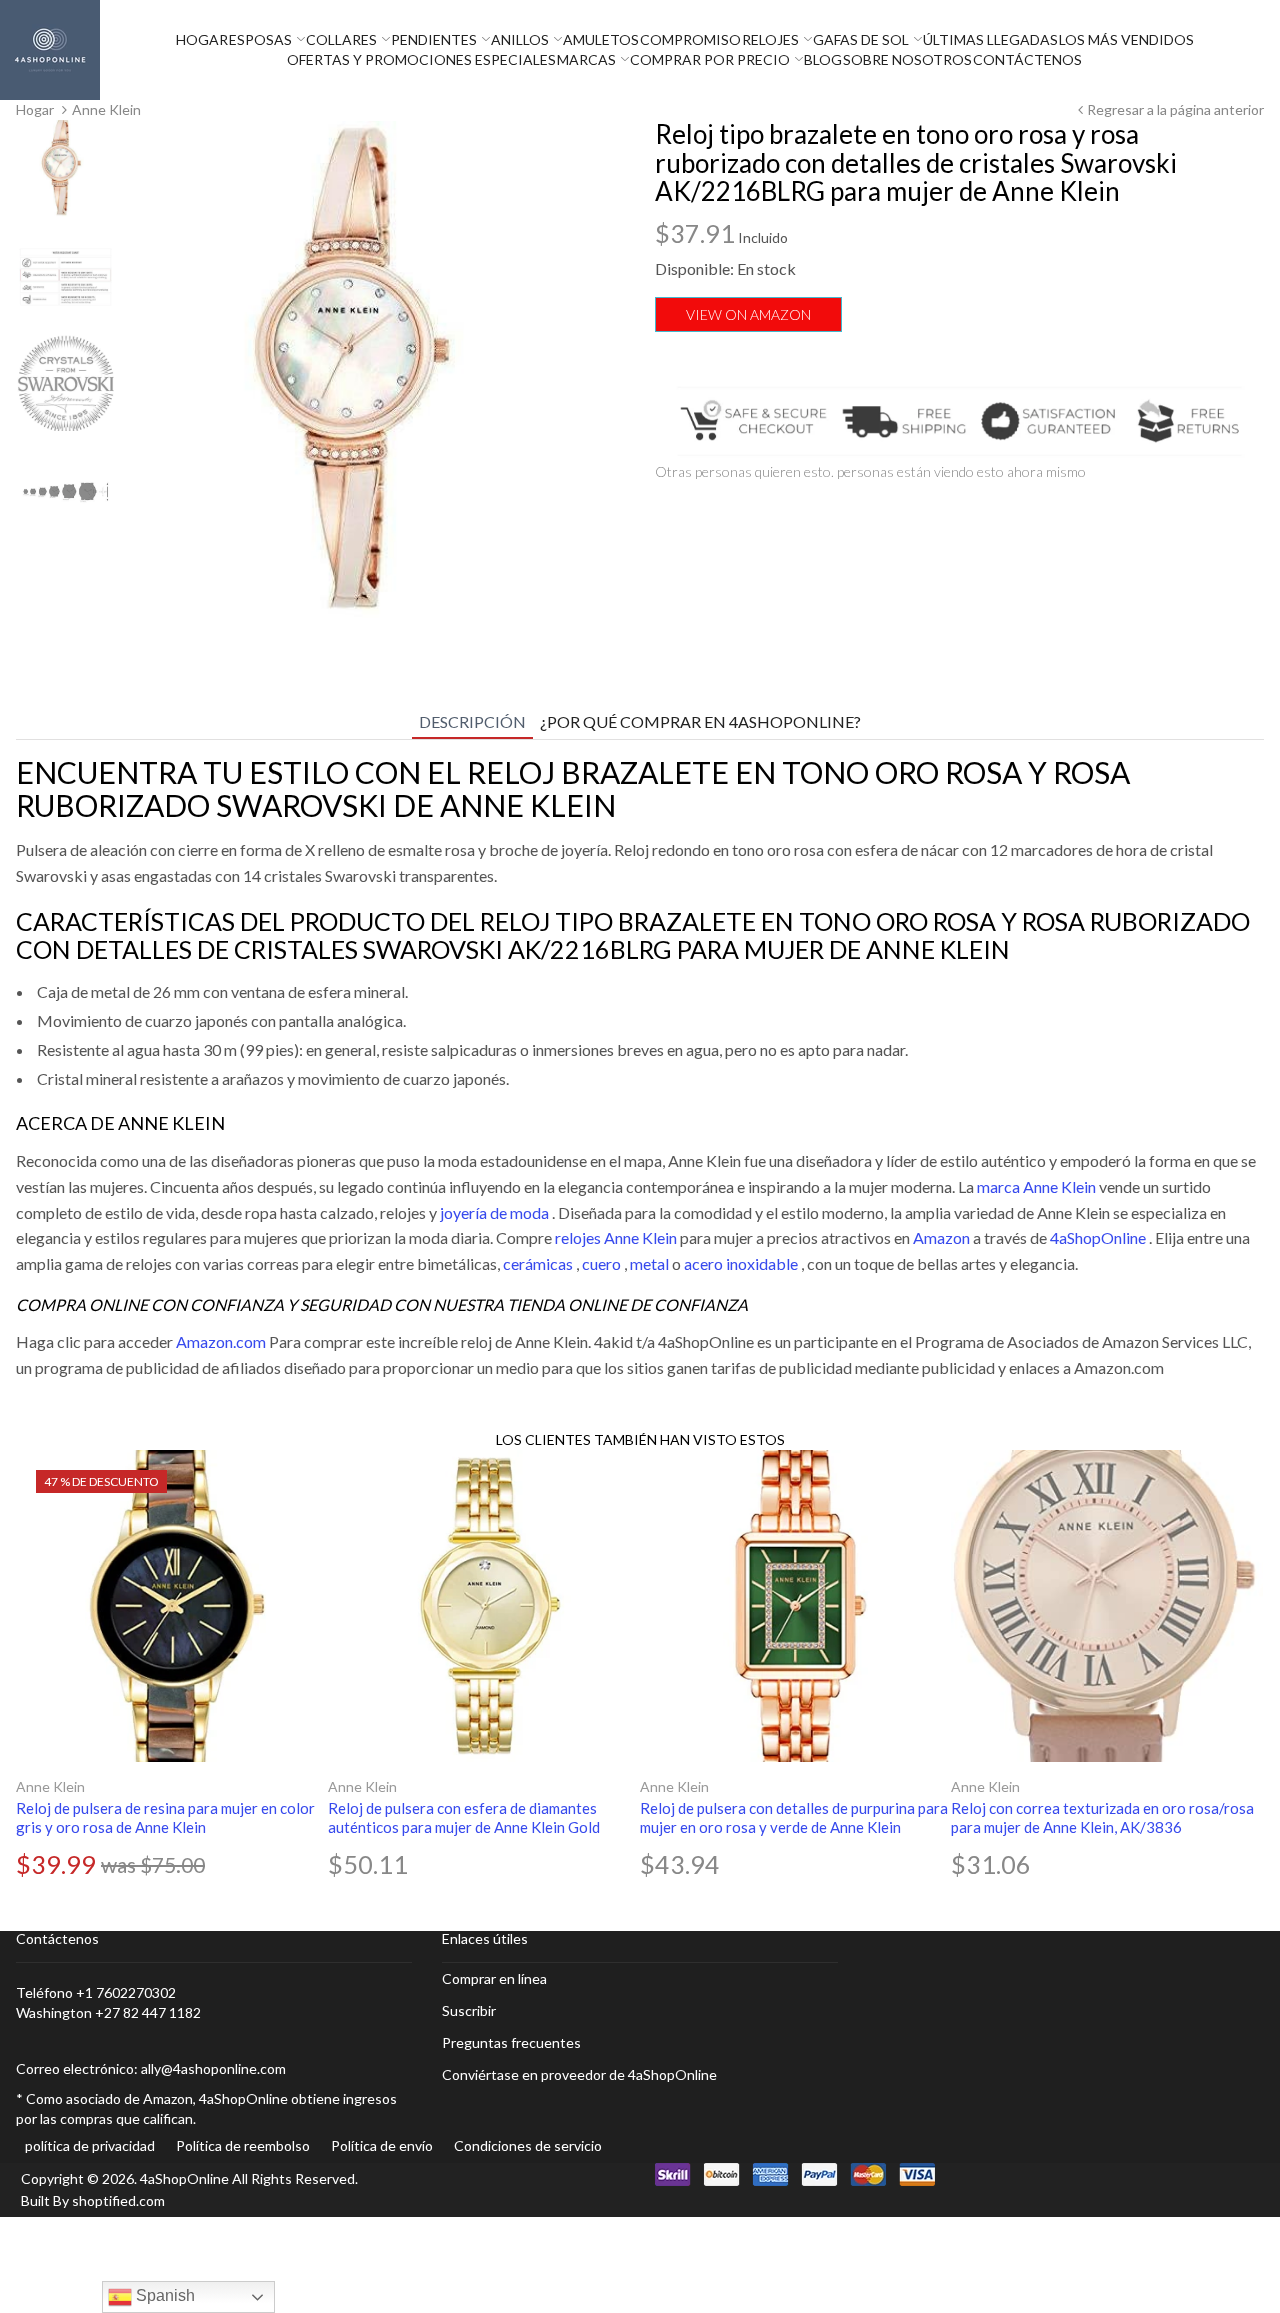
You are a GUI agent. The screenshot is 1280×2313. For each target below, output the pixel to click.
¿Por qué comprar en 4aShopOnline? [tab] (700, 721)
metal (649, 1263)
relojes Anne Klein (616, 1237)
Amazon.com (221, 1341)
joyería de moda (494, 1212)
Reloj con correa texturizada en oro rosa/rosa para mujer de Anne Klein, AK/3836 (1102, 1818)
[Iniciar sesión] (1275, 50)
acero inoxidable (741, 1263)
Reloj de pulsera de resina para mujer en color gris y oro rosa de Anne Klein (165, 1818)
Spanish (163, 2295)
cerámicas (538, 1263)
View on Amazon (748, 314)
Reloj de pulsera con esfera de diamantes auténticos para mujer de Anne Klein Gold (464, 1818)
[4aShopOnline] (50, 48)
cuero (601, 1263)
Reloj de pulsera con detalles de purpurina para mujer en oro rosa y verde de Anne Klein (794, 1818)
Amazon (941, 1237)
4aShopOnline (1098, 1237)
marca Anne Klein (1036, 1186)
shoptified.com (118, 2200)
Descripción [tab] (472, 721)
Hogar (35, 109)
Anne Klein (50, 1786)
